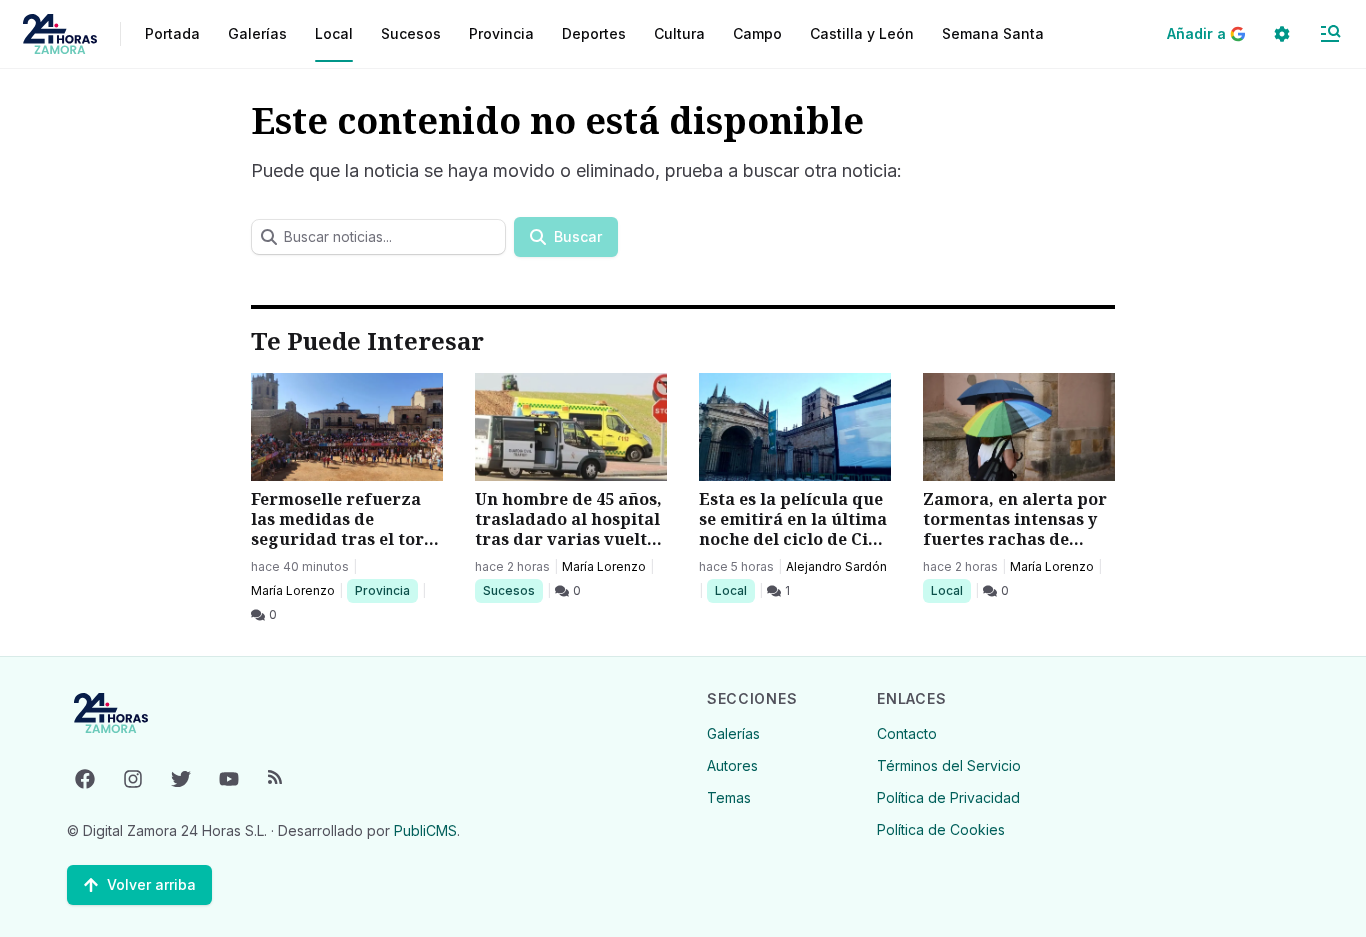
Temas (729, 797)
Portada (172, 33)
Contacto (907, 733)
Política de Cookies (941, 829)
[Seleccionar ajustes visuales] (1282, 34)
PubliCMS (425, 830)
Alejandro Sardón (836, 566)
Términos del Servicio (949, 765)
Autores (732, 765)
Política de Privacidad (948, 797)
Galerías (257, 33)
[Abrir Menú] (1330, 34)
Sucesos (512, 590)
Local (734, 590)
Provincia (385, 590)
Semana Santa (993, 33)
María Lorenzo (293, 590)
